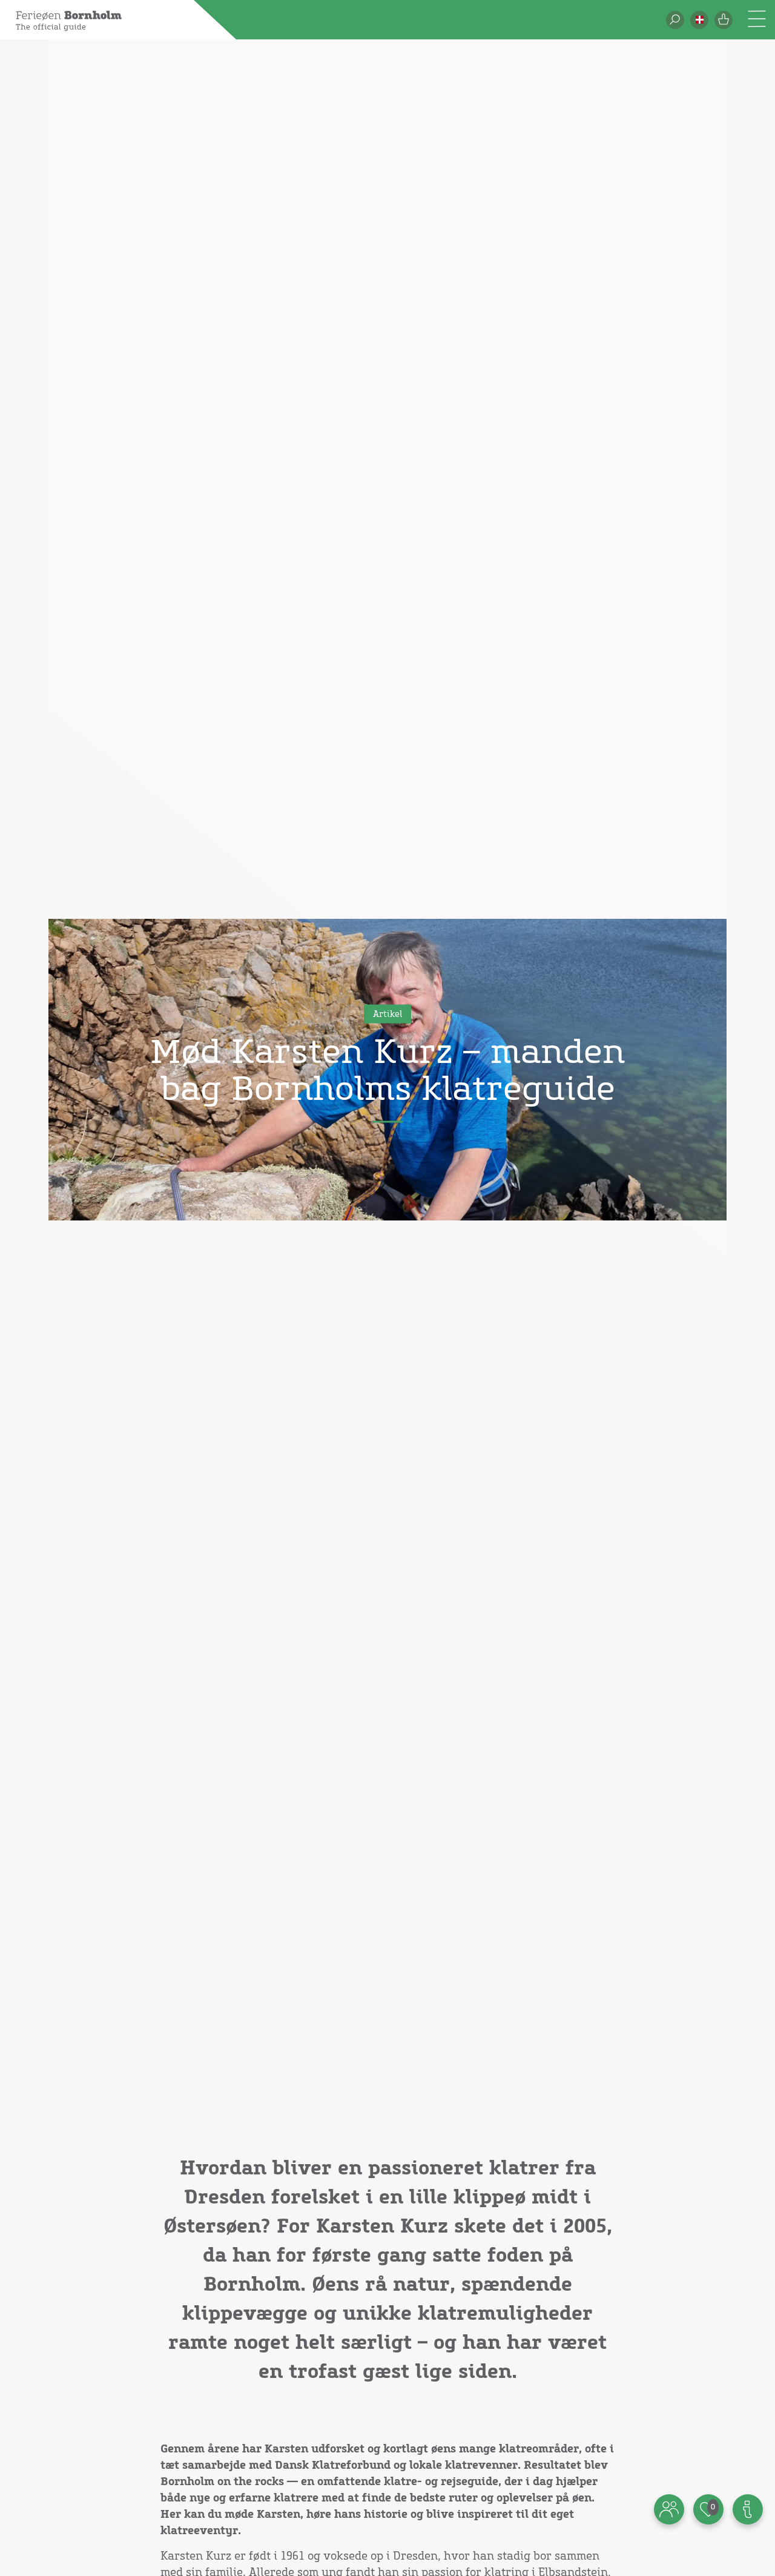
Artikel (387, 1015)
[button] (699, 20)
